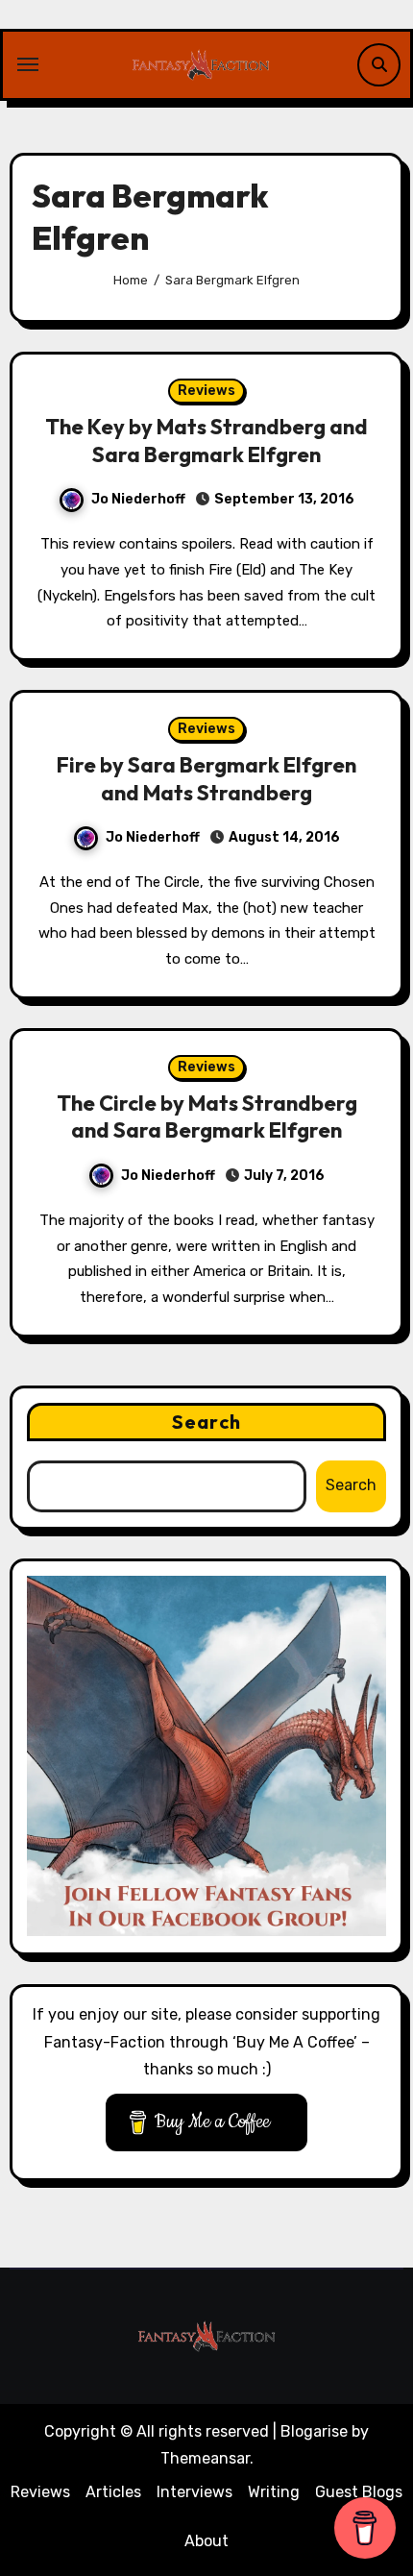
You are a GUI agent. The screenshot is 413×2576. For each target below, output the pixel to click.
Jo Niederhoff (138, 499)
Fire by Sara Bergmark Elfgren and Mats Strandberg (206, 779)
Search (206, 1422)
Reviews (206, 391)
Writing (274, 2492)
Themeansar (205, 2458)
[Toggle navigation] (28, 64)
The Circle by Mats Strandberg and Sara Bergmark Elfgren (207, 1117)
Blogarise (314, 2431)
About (206, 2541)
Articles (113, 2492)
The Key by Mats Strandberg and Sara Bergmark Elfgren (206, 441)
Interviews (194, 2492)
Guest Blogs (359, 2492)
